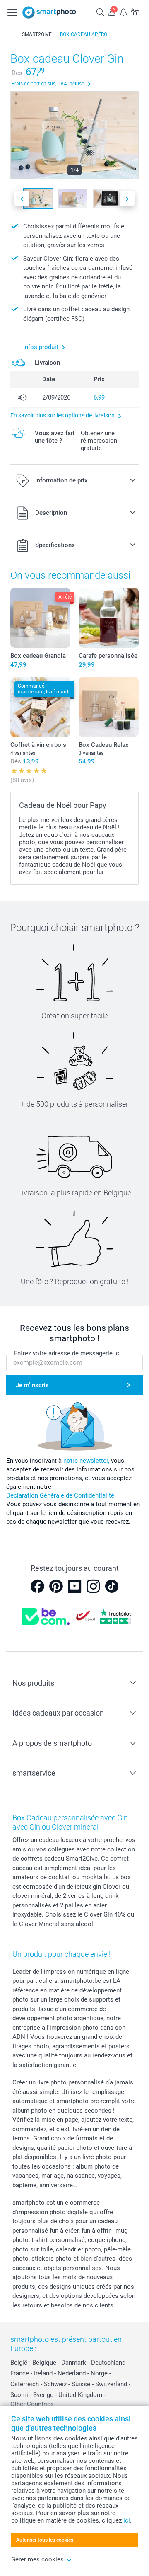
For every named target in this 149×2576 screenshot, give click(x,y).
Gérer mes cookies (37, 2559)
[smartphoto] (49, 12)
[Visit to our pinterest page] (56, 1586)
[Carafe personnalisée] (109, 618)
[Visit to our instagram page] (93, 1586)
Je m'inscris (32, 1385)
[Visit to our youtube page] (74, 1586)
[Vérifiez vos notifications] (123, 12)
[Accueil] (12, 34)
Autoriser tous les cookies (45, 2540)
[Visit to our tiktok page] (112, 1586)
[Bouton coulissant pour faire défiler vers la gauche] (22, 199)
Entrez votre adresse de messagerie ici (67, 1353)
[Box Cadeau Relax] (109, 707)
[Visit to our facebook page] (37, 1586)
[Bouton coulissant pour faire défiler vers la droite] (127, 199)
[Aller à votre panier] (135, 12)
